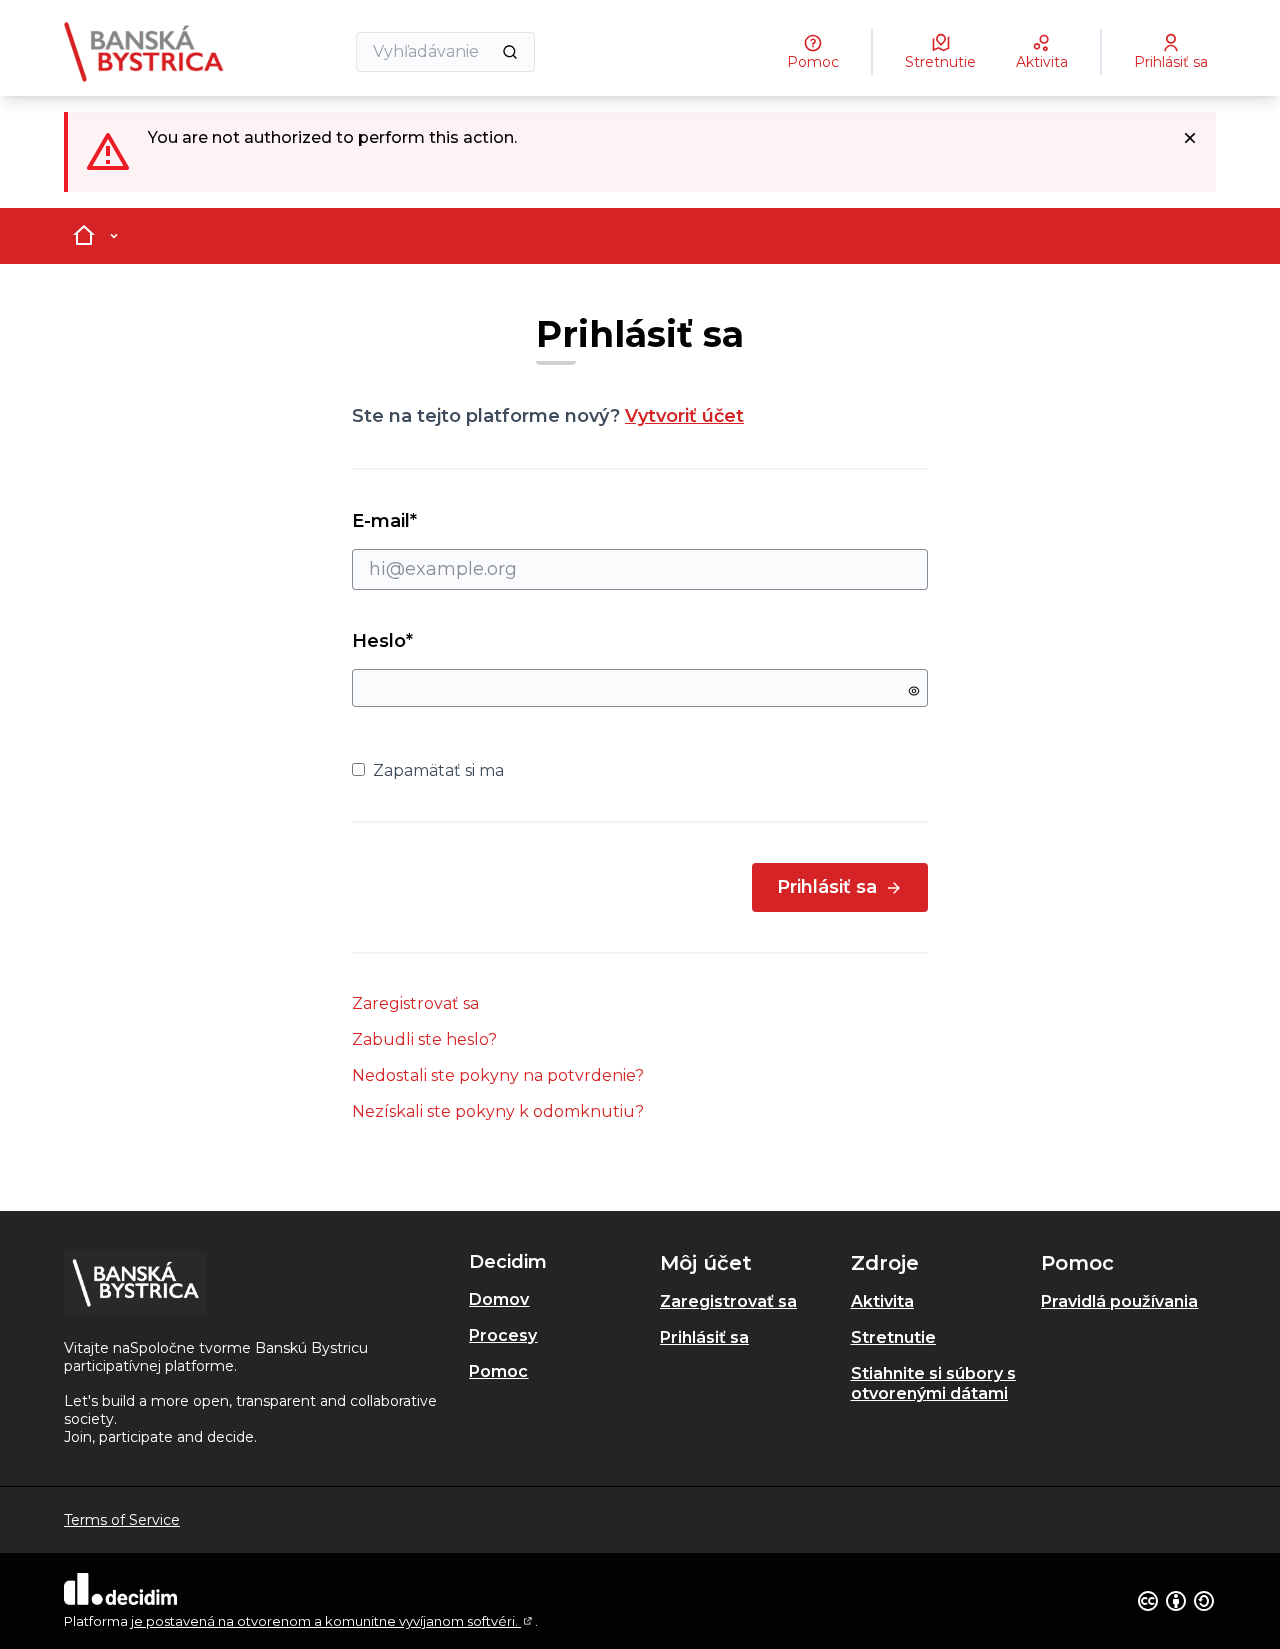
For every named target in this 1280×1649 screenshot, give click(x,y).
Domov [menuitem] (499, 1299)
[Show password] (914, 691)
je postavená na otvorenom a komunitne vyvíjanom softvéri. (333, 1621)
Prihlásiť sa (827, 887)
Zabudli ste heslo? (424, 1039)
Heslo (382, 641)
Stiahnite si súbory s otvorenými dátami (933, 1383)
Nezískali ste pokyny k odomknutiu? (498, 1111)
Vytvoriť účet (684, 416)
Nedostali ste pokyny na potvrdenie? (498, 1075)
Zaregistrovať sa (415, 1003)
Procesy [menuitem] (503, 1335)
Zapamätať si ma (438, 770)
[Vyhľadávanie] (510, 52)
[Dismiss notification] (1190, 138)
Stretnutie (893, 1337)
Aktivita (882, 1301)
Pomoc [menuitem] (498, 1371)
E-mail (420, 521)
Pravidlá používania (1119, 1301)
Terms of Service (122, 1520)
